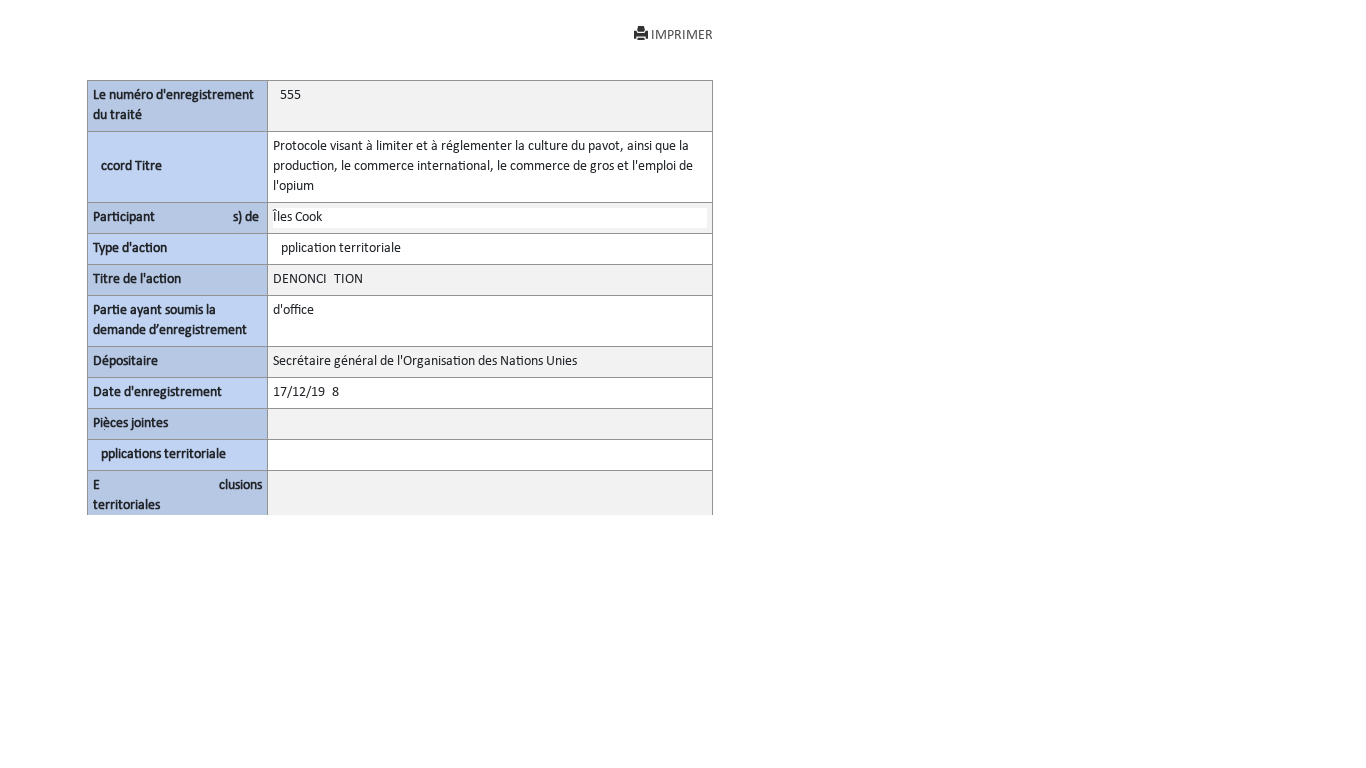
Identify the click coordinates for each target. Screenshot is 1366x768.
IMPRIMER (682, 35)
